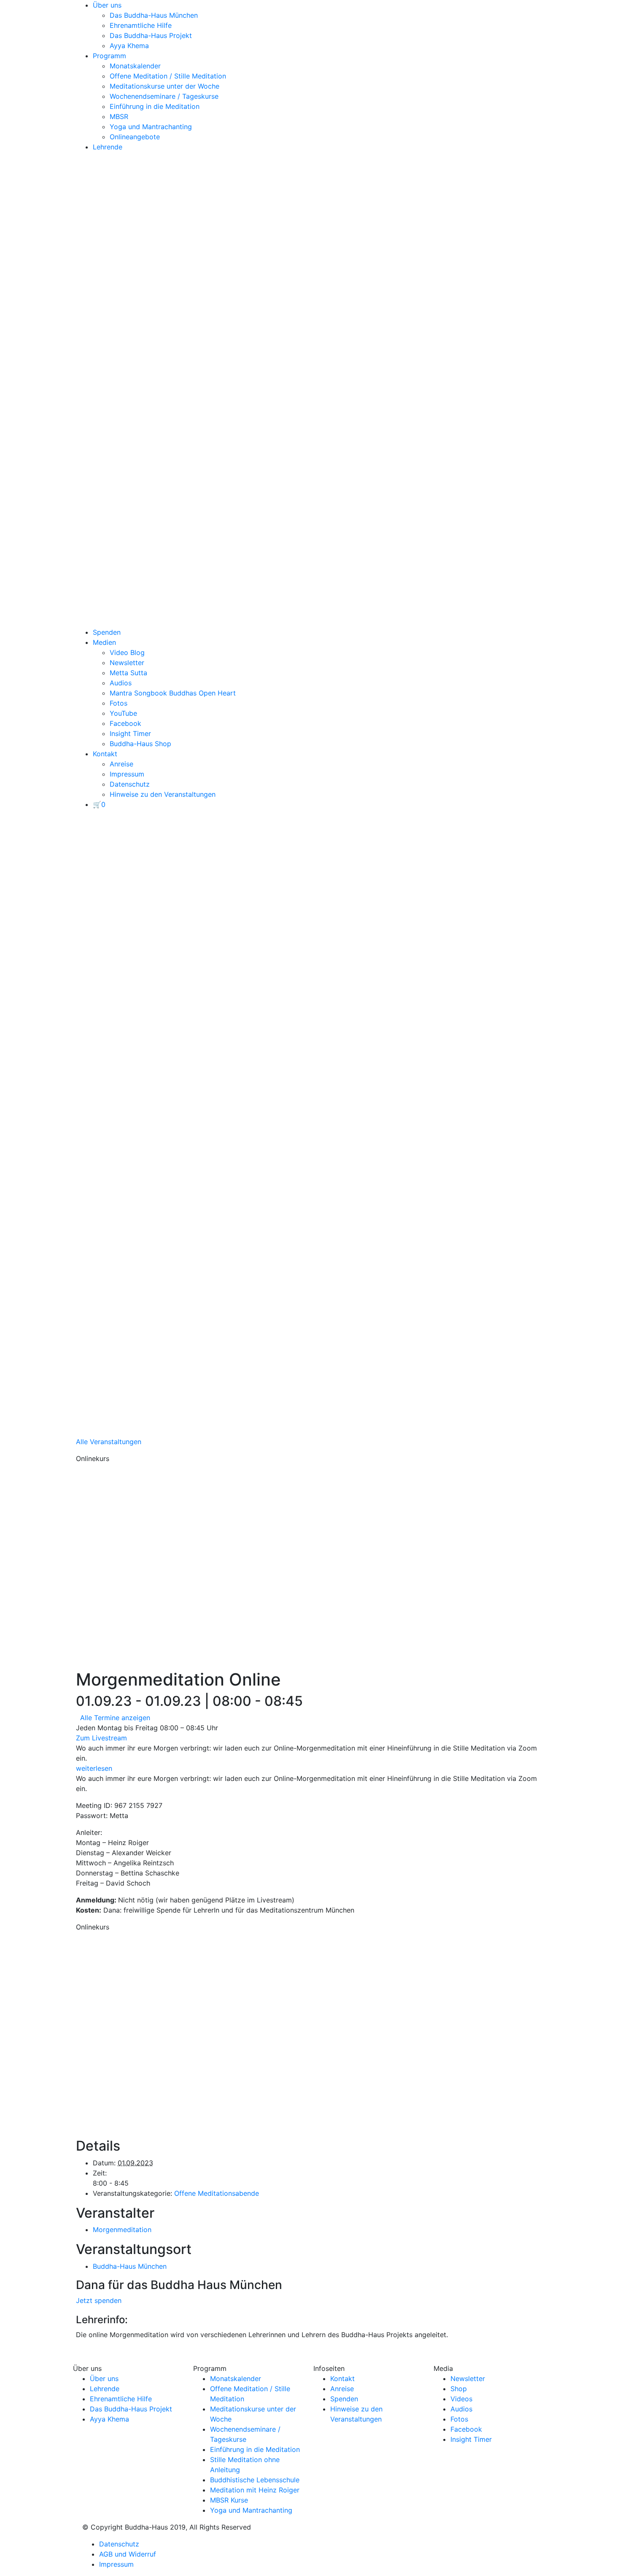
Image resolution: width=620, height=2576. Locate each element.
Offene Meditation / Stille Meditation (168, 76)
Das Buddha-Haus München (154, 15)
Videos (461, 2399)
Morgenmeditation (122, 2230)
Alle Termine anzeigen (115, 1718)
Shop (459, 2389)
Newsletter (127, 663)
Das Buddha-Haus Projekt (151, 35)
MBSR (119, 116)
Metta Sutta (128, 673)
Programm (109, 56)
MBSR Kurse (229, 2500)
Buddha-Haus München (130, 2266)
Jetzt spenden (99, 2300)
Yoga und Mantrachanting (151, 127)
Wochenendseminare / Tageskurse (164, 96)
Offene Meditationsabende (217, 2193)
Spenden (107, 632)
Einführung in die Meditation (155, 106)
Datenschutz (130, 784)
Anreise (121, 764)
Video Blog (127, 652)
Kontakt (105, 754)
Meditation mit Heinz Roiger (255, 2490)
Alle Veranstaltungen (109, 1442)
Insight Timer (130, 733)
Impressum (127, 774)
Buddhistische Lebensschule (255, 2480)
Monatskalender (135, 66)
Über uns (107, 5)
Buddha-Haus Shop (140, 744)
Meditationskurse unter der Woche (164, 86)
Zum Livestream (101, 1738)
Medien (104, 642)
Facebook (125, 723)
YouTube (123, 713)
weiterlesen (94, 1768)
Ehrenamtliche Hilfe (141, 25)
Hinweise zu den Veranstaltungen (163, 794)
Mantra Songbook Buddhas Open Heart (173, 693)
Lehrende (108, 147)
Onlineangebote (135, 137)
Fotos (119, 703)
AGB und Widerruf (128, 2554)
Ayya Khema (129, 46)
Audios (121, 683)
